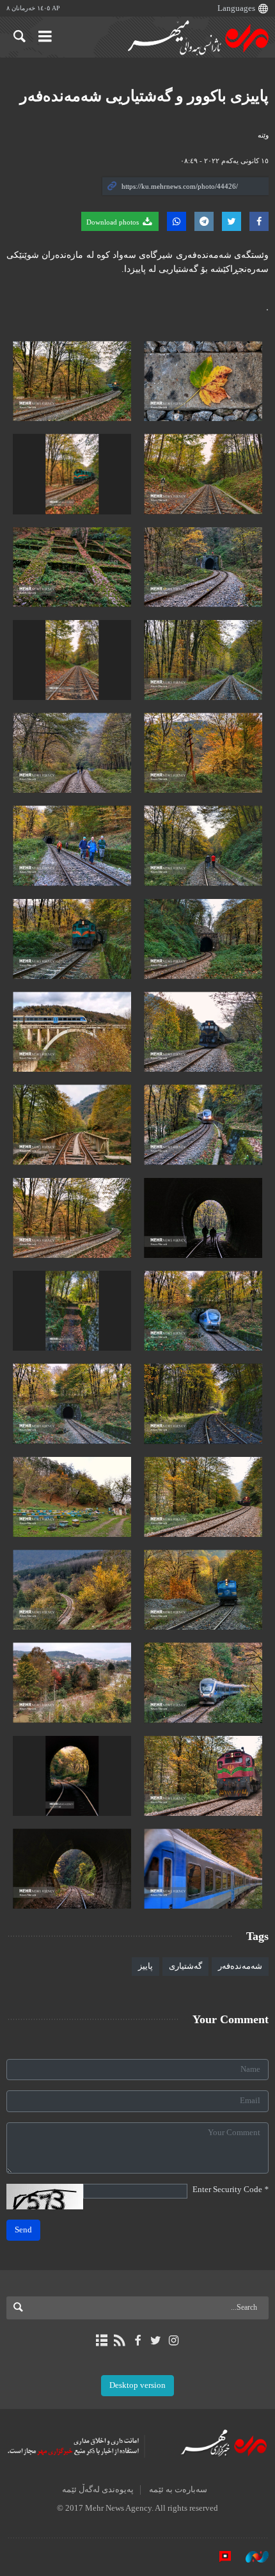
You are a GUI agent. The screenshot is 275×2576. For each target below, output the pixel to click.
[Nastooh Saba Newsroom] (251, 2556)
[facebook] (137, 2341)
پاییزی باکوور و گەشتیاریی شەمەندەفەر (144, 96)
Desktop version (137, 2385)
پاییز (145, 1966)
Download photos (114, 222)
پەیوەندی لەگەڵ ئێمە (98, 2490)
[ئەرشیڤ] (101, 2341)
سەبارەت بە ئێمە (178, 2490)
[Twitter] (156, 2341)
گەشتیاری (185, 1966)
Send (23, 2230)
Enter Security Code (231, 2190)
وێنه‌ (263, 135)
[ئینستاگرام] (174, 2341)
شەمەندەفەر (240, 1966)
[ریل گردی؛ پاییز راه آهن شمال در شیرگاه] (203, 381)
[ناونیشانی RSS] (119, 2341)
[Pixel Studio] (219, 2556)
